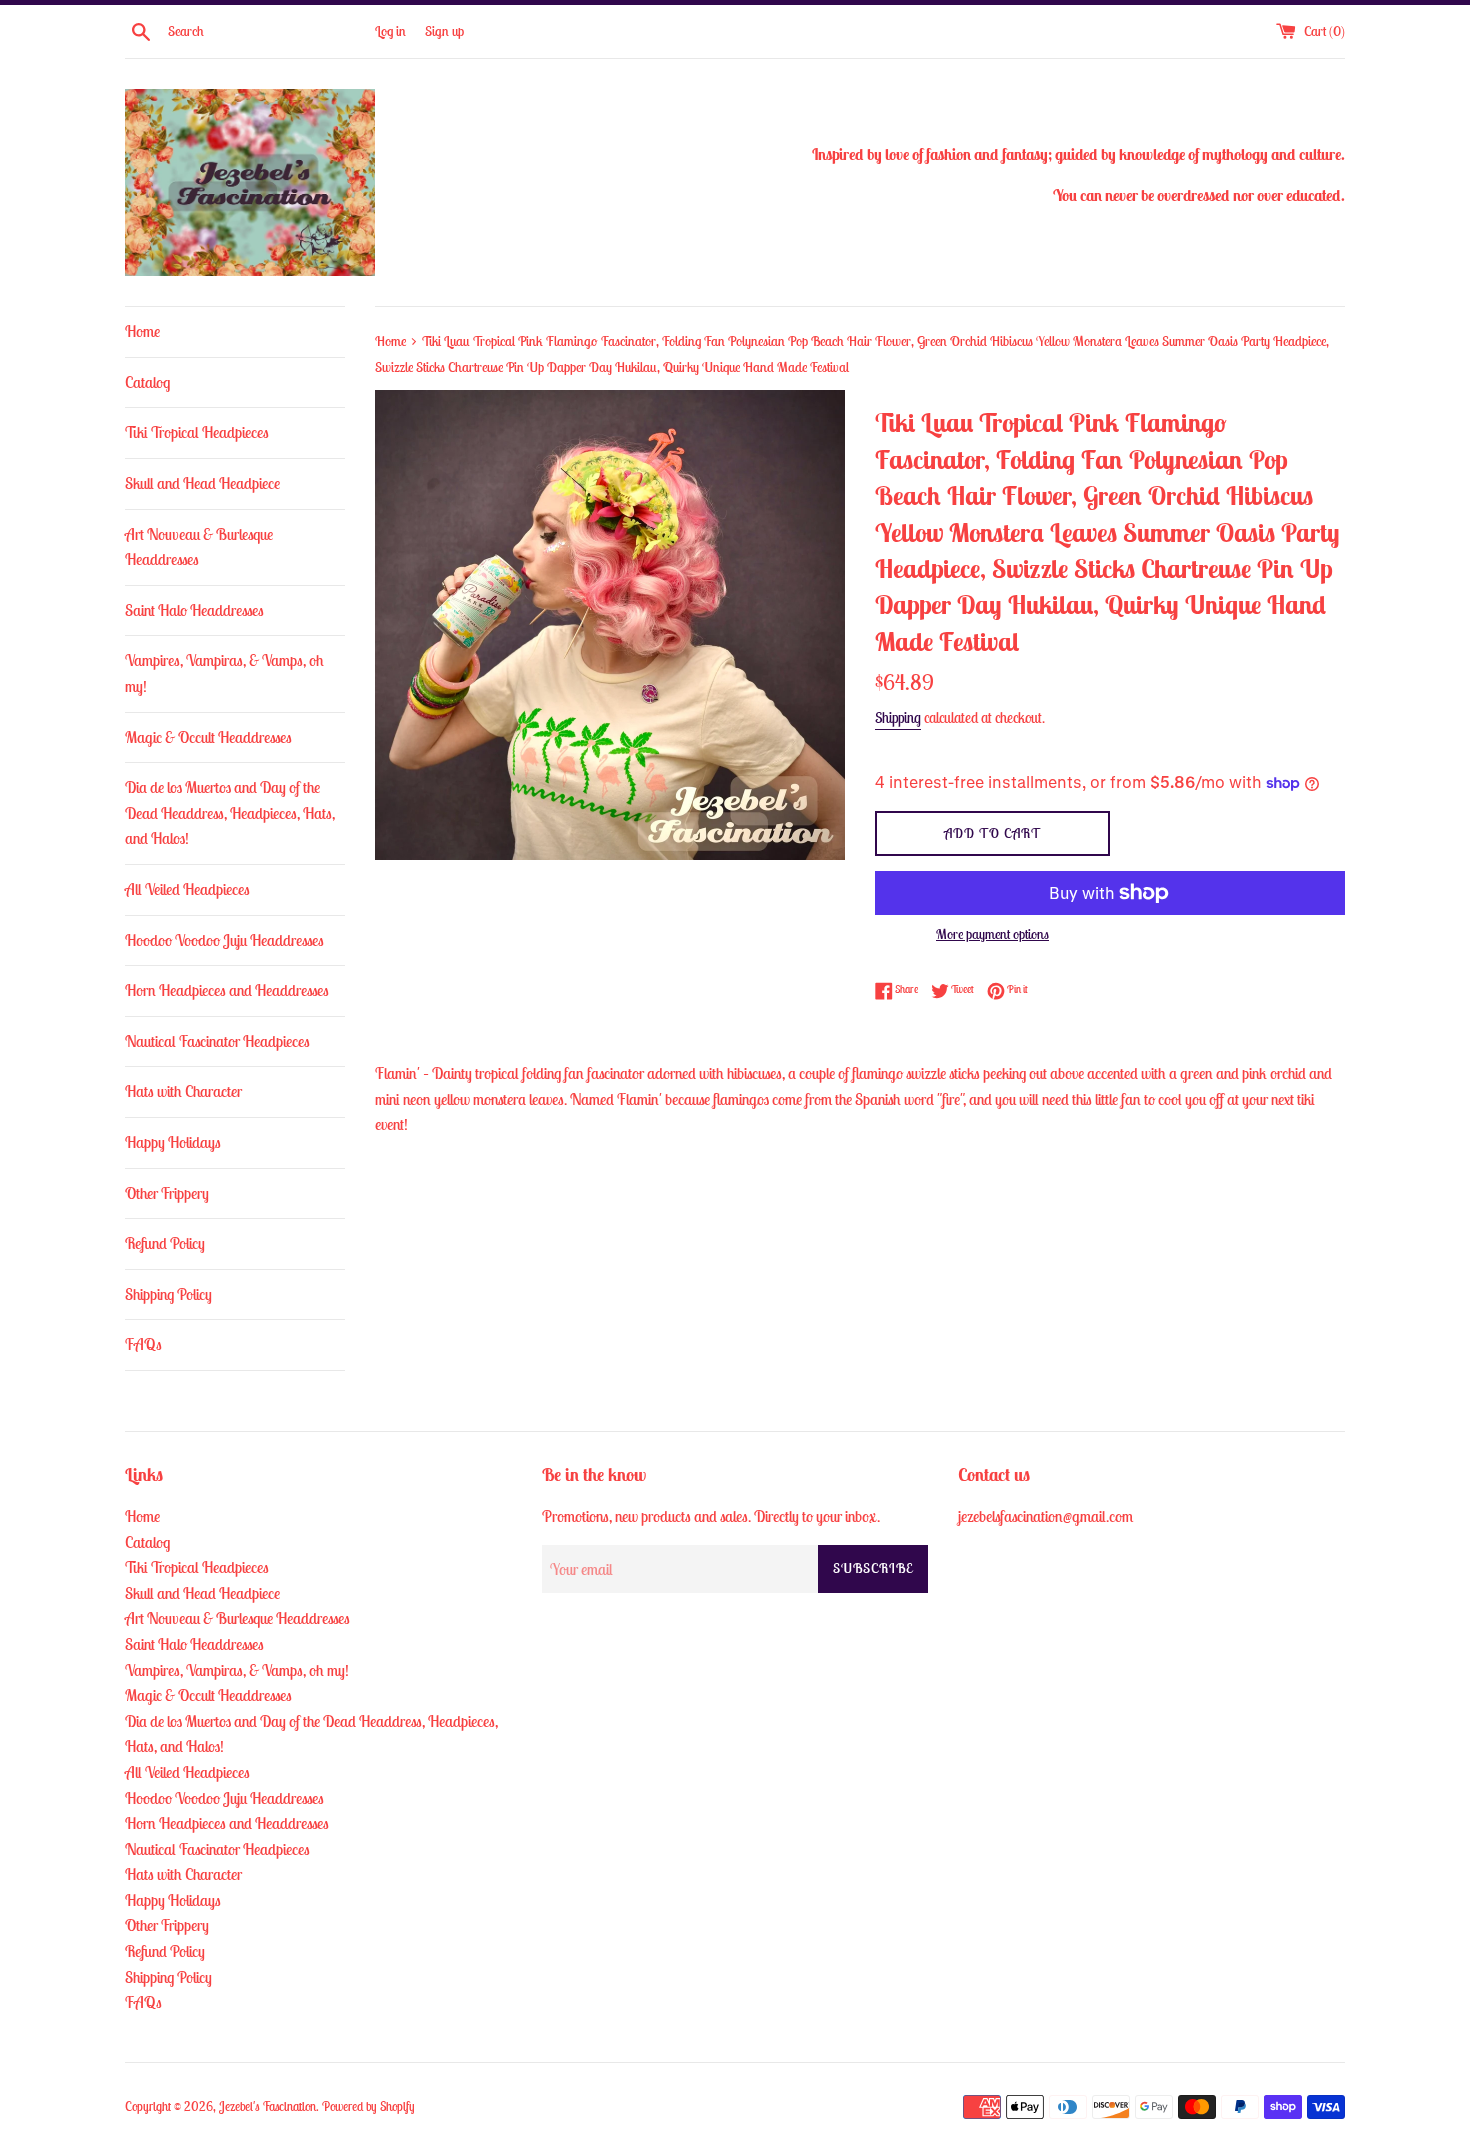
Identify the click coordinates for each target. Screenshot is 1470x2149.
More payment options (992, 934)
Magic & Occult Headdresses (208, 737)
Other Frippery (167, 1193)
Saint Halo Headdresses (194, 610)
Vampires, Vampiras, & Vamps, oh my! (224, 673)
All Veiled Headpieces (187, 889)
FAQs (143, 1344)
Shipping (898, 717)
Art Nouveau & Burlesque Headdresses (199, 547)
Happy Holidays (173, 1142)
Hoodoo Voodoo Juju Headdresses (224, 940)
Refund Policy (165, 1243)
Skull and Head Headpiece (202, 483)
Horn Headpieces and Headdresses (227, 990)
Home (142, 331)
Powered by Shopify (368, 2106)
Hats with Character (183, 1091)
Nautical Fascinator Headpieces (217, 1041)
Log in (390, 31)
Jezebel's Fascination (267, 2106)
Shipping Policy (168, 1294)
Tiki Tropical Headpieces (197, 432)
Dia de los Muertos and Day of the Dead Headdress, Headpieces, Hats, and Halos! (230, 812)
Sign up (444, 31)
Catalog (147, 382)
